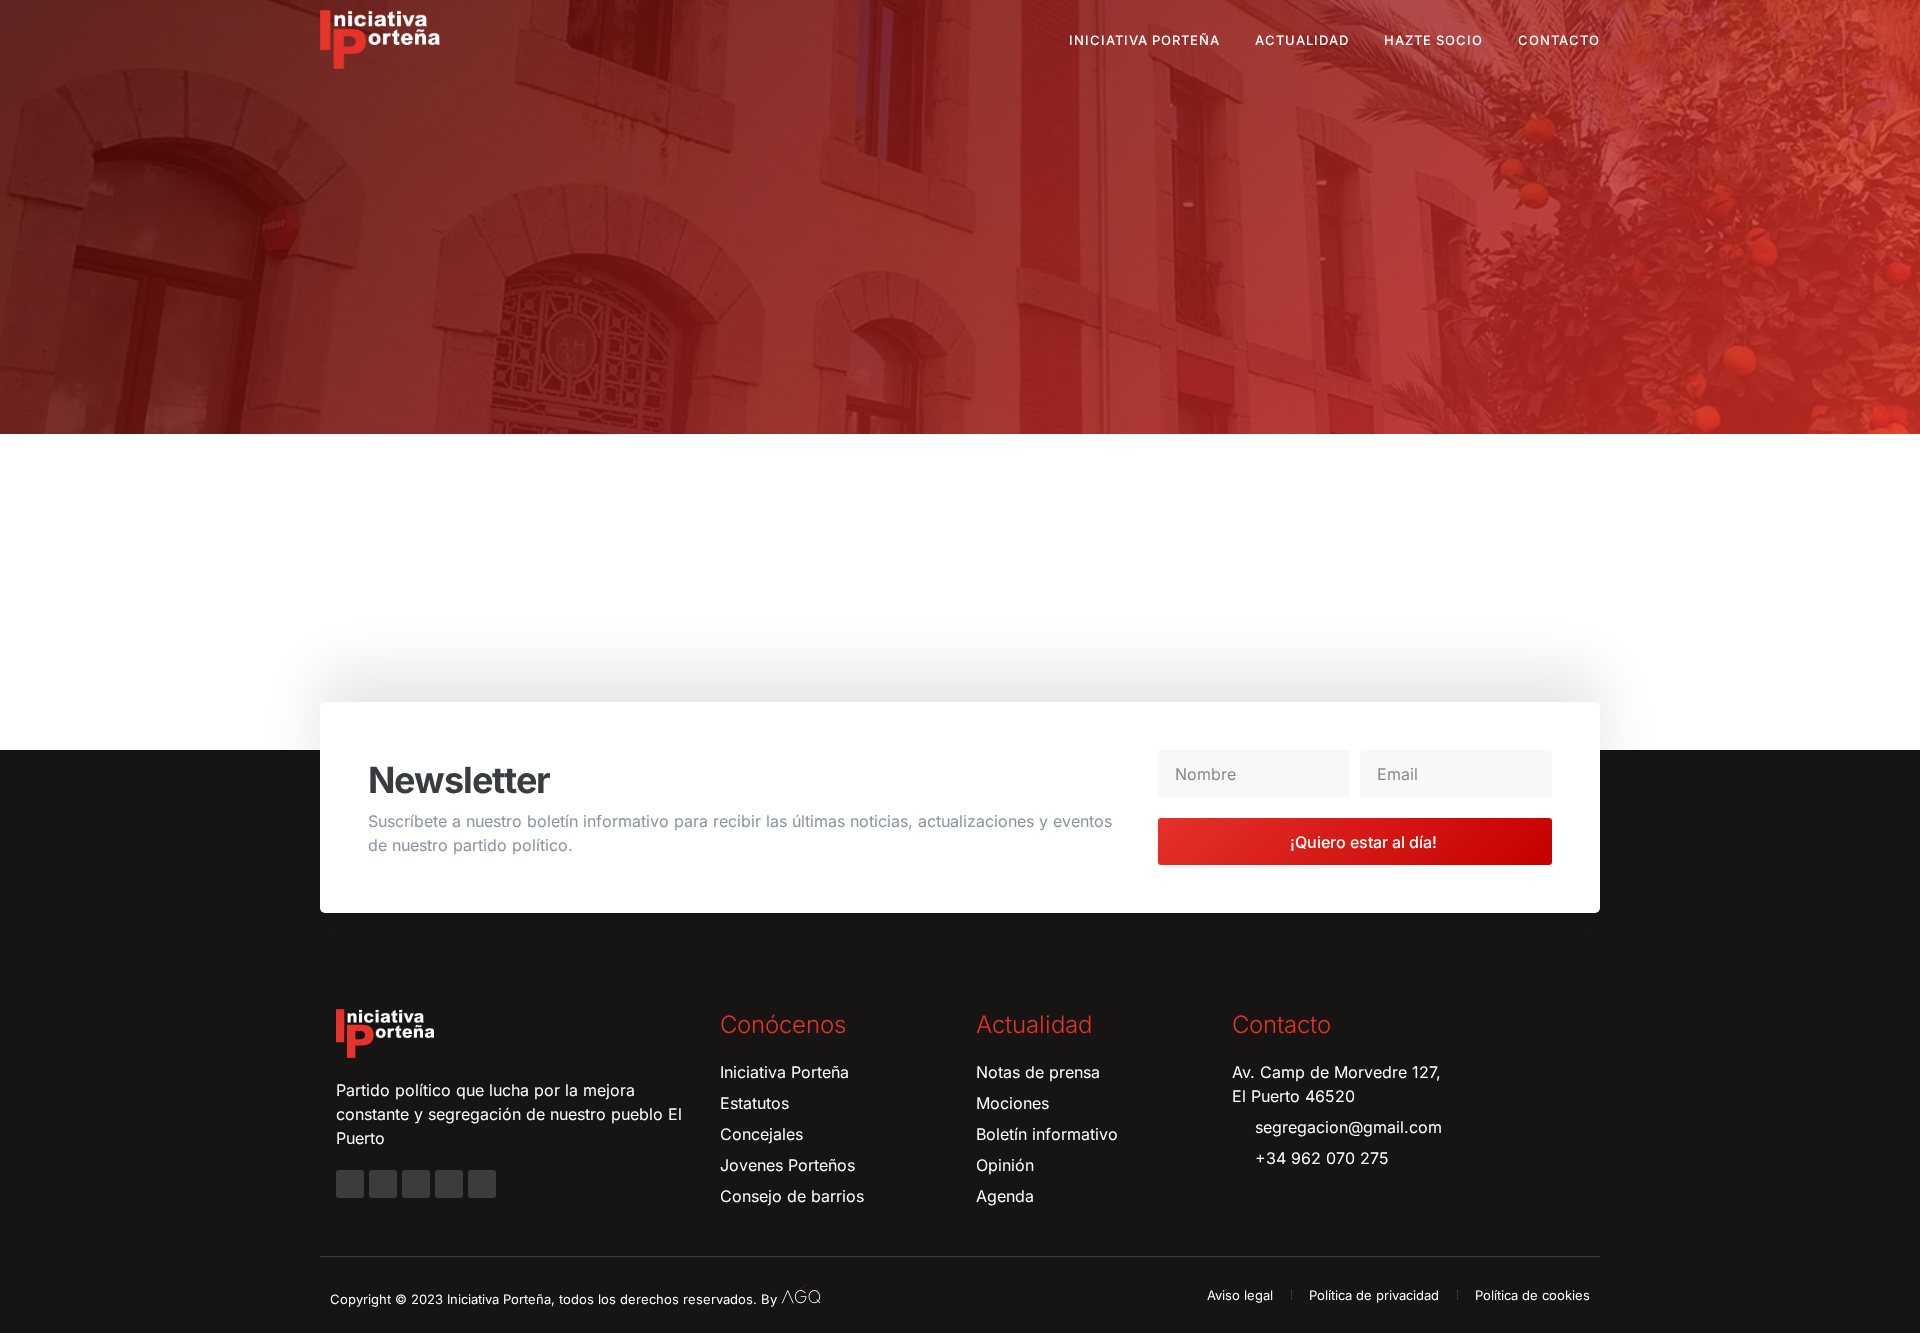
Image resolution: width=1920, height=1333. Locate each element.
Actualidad (1302, 40)
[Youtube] (449, 1184)
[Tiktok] (482, 1184)
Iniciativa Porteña (1144, 40)
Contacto (1559, 40)
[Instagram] (383, 1184)
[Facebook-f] (350, 1184)
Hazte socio (1433, 40)
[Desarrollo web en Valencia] (801, 1295)
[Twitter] (416, 1184)
